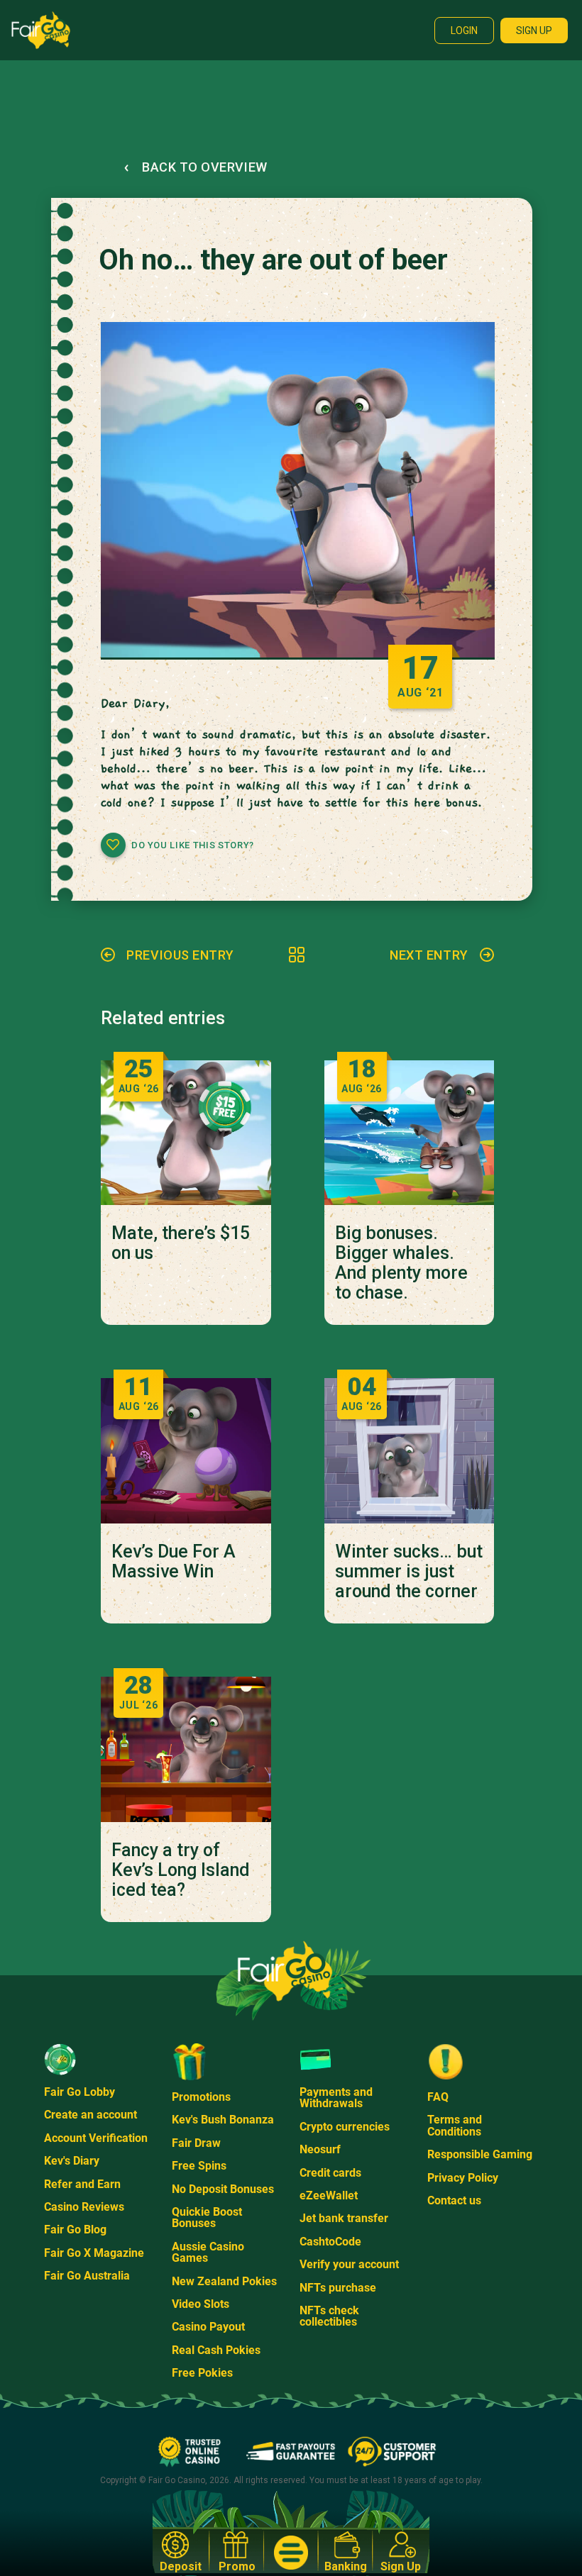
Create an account (90, 2115)
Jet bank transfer (344, 2218)
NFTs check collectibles (329, 2316)
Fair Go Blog (75, 2230)
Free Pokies (202, 2373)
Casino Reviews (84, 2207)
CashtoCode (330, 2242)
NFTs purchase (338, 2288)
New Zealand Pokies (224, 2281)
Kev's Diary (72, 2161)
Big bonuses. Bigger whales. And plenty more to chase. (401, 1263)
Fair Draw (196, 2143)
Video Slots (201, 2304)
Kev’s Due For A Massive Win (174, 1562)
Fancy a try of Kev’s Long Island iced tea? (181, 1870)
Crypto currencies (345, 2127)
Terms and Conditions (455, 2125)
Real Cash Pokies (216, 2350)
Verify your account (349, 2264)
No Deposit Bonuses (223, 2189)
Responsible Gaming (480, 2154)
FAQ (438, 2097)
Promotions (201, 2097)
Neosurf (320, 2149)
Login (464, 30)
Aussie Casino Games (208, 2252)
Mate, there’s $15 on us (181, 1243)
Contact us (454, 2200)
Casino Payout (208, 2327)
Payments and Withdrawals (336, 2098)
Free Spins (199, 2166)
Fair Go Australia (87, 2276)
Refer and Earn (82, 2184)
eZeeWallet (329, 2195)
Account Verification (96, 2138)
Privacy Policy (463, 2178)
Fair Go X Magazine (94, 2253)
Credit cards (330, 2173)
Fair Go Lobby (79, 2092)
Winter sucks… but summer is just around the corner (409, 1572)
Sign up (534, 30)
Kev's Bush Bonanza (223, 2120)
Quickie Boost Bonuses (207, 2217)
